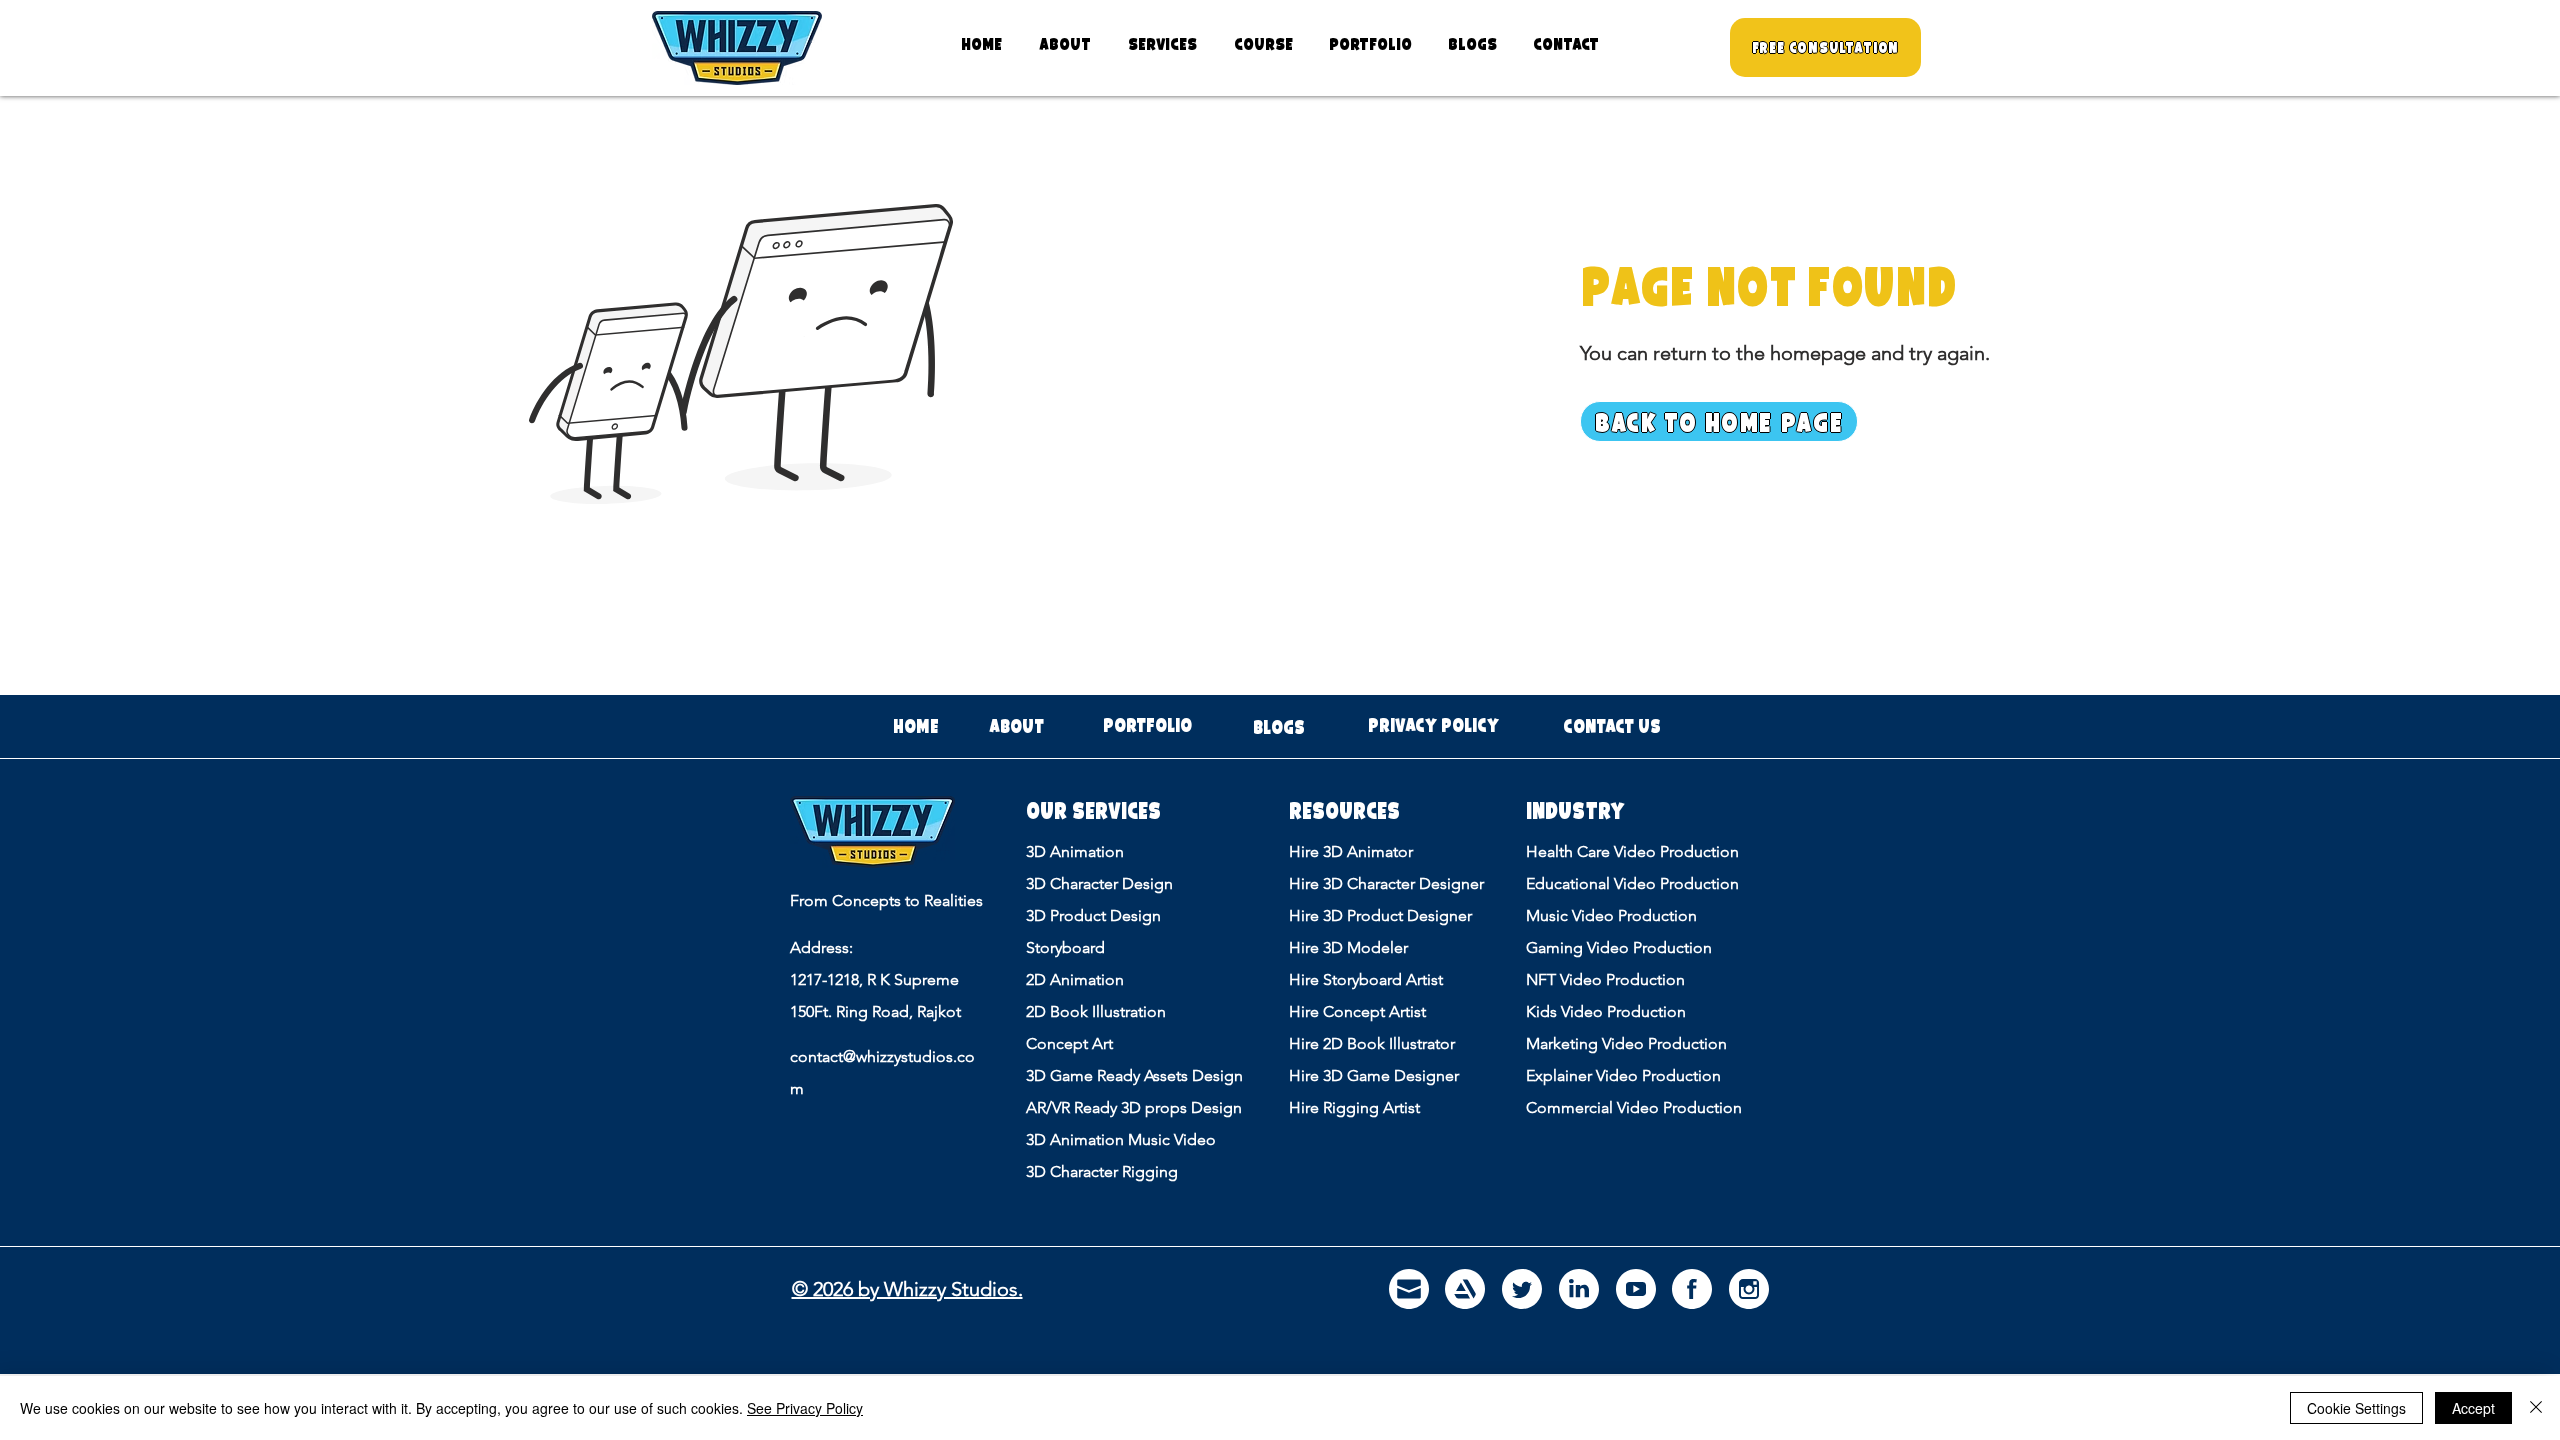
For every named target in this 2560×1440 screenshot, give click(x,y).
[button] (1162, 44)
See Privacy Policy (805, 1408)
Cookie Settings (2356, 1408)
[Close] (2536, 1408)
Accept (2473, 1408)
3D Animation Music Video (1121, 1139)
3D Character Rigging (1102, 1171)
